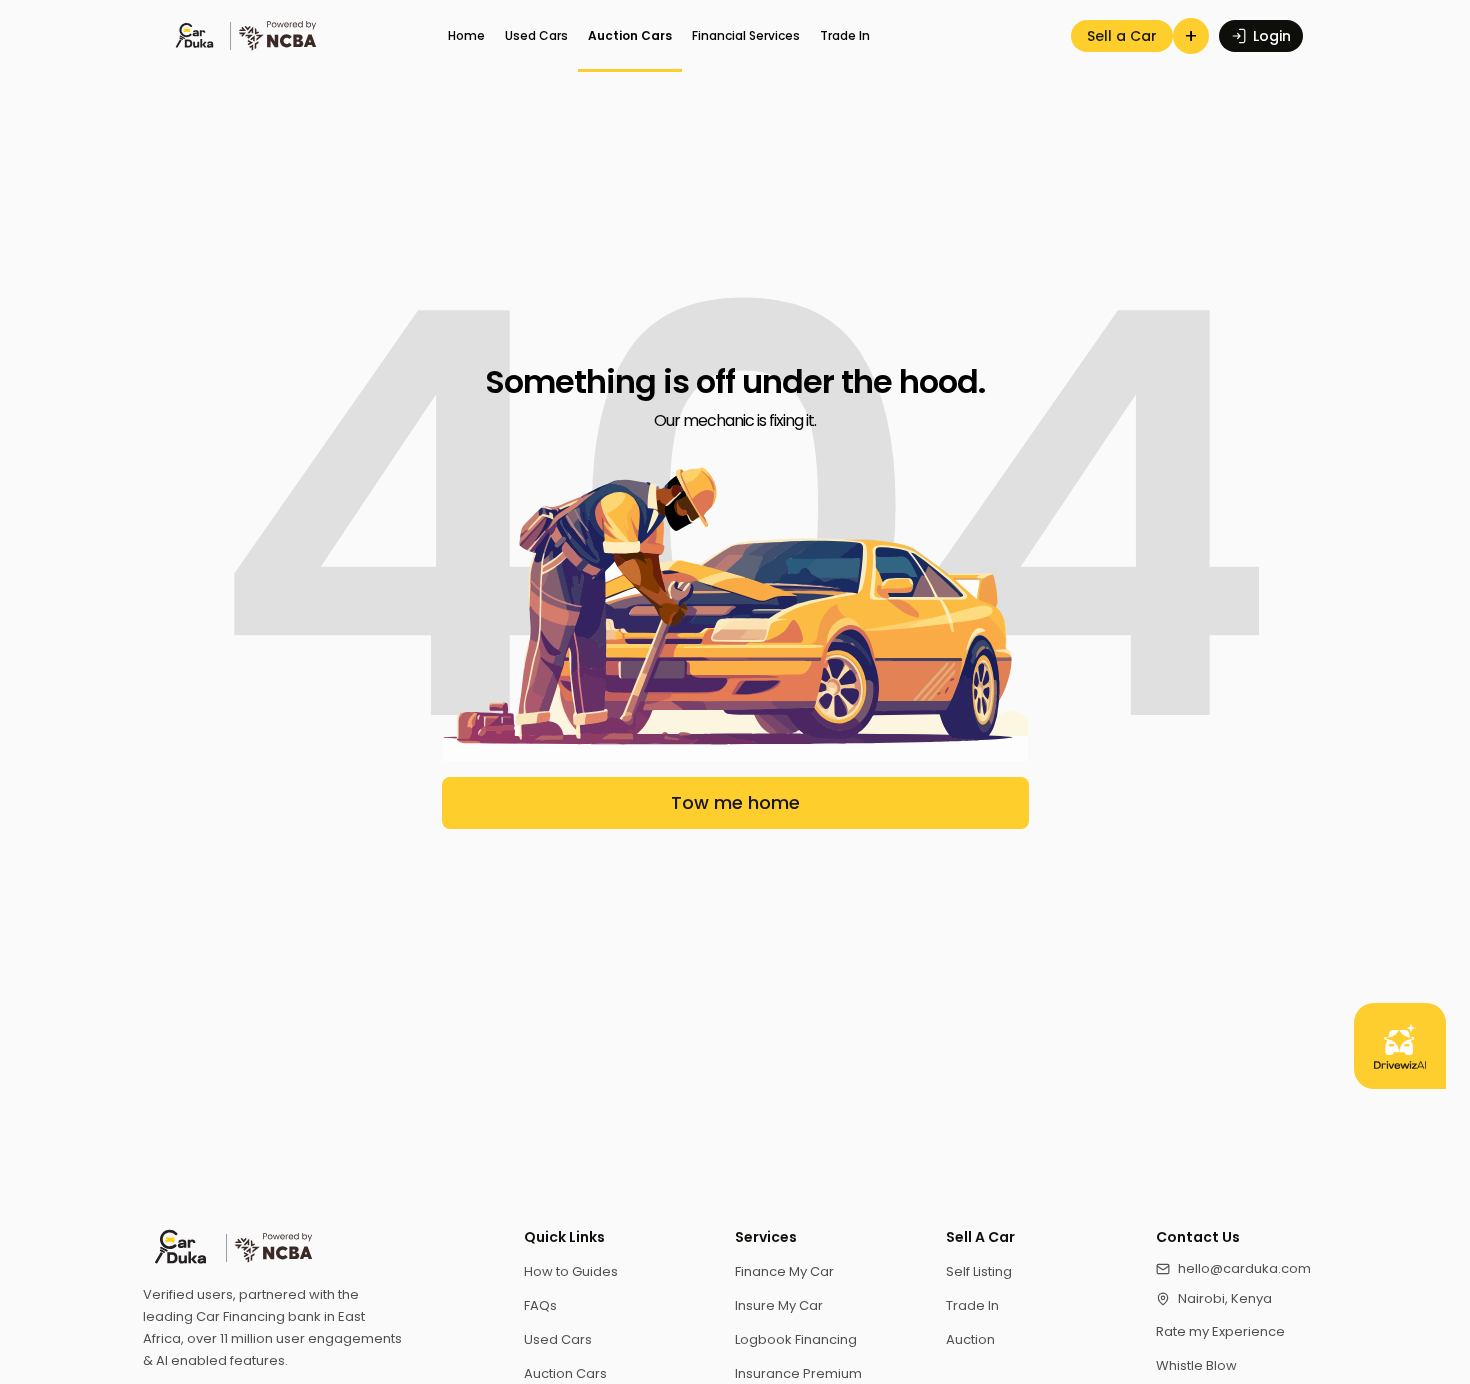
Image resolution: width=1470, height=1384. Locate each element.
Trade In (845, 35)
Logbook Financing (796, 1339)
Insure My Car (779, 1305)
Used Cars (536, 35)
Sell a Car (1122, 36)
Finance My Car (784, 1271)
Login (1272, 36)
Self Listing (979, 1271)
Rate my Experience (1220, 1331)
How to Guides (571, 1271)
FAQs (540, 1305)
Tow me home (735, 802)
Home (466, 35)
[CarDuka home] (313, 1247)
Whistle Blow (1196, 1365)
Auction (970, 1339)
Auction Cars (630, 35)
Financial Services (746, 35)
